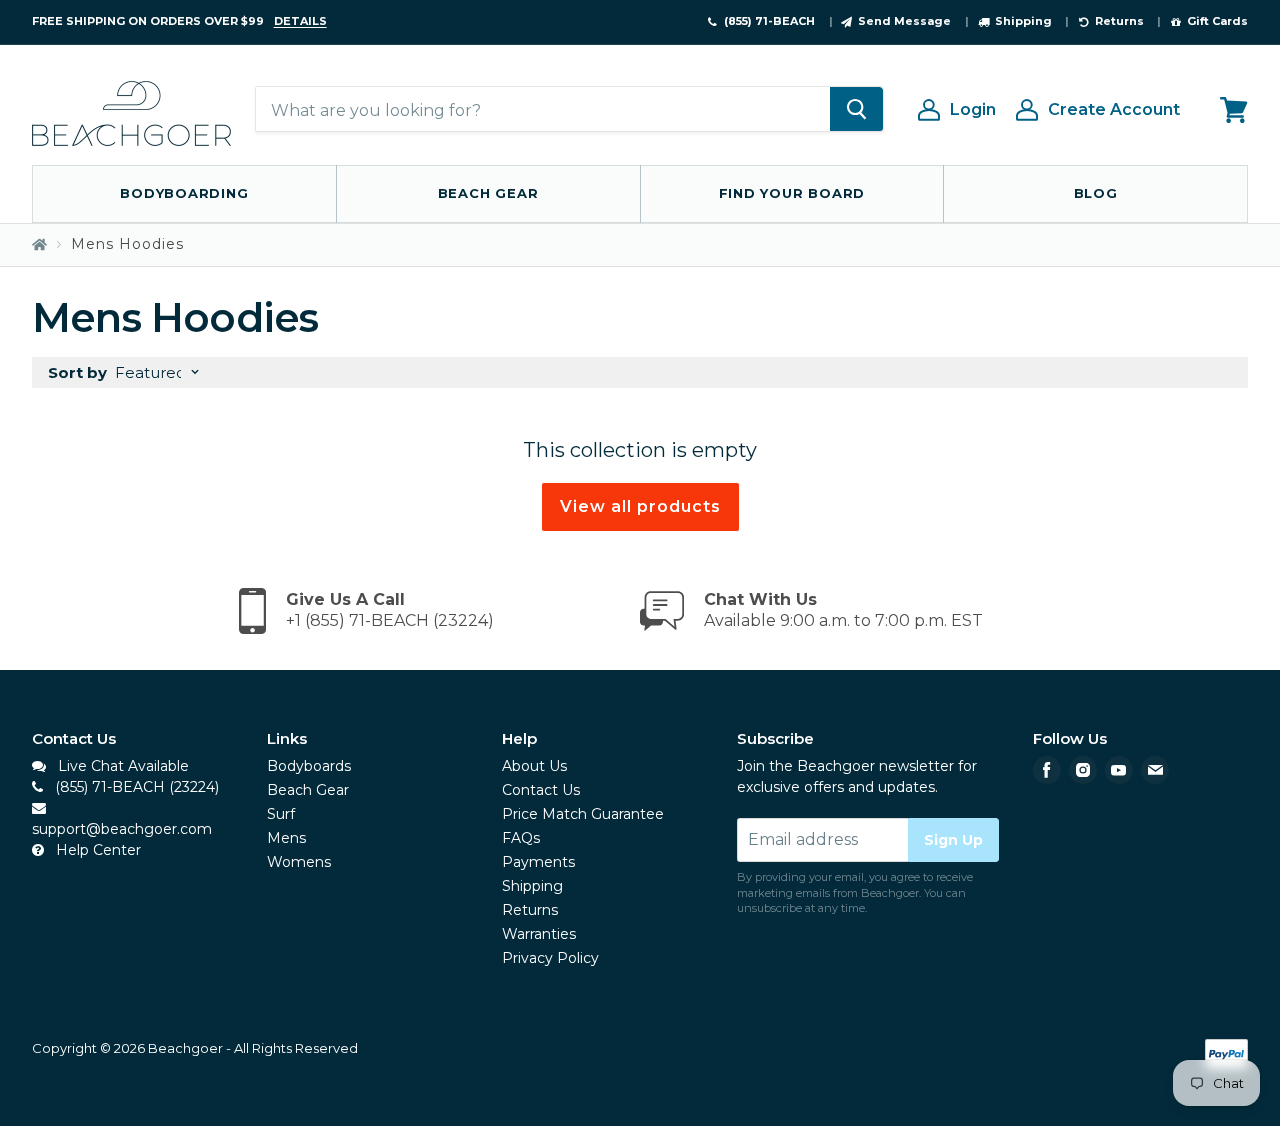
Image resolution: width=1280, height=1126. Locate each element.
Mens (286, 838)
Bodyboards (309, 766)
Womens (299, 862)
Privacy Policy (550, 958)
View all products (640, 506)
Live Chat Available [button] (121, 766)
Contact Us (541, 790)
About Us (534, 766)
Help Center (96, 850)
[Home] (39, 244)
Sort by (77, 372)
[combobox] (543, 110)
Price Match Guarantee (583, 814)
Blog (1096, 193)
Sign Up (953, 840)
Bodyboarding (184, 193)
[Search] (856, 110)
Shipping (532, 886)
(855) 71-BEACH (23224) (135, 787)
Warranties (539, 934)
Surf (281, 814)
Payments (538, 862)
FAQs (521, 838)
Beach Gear (488, 193)
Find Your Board (792, 193)
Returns (530, 910)
